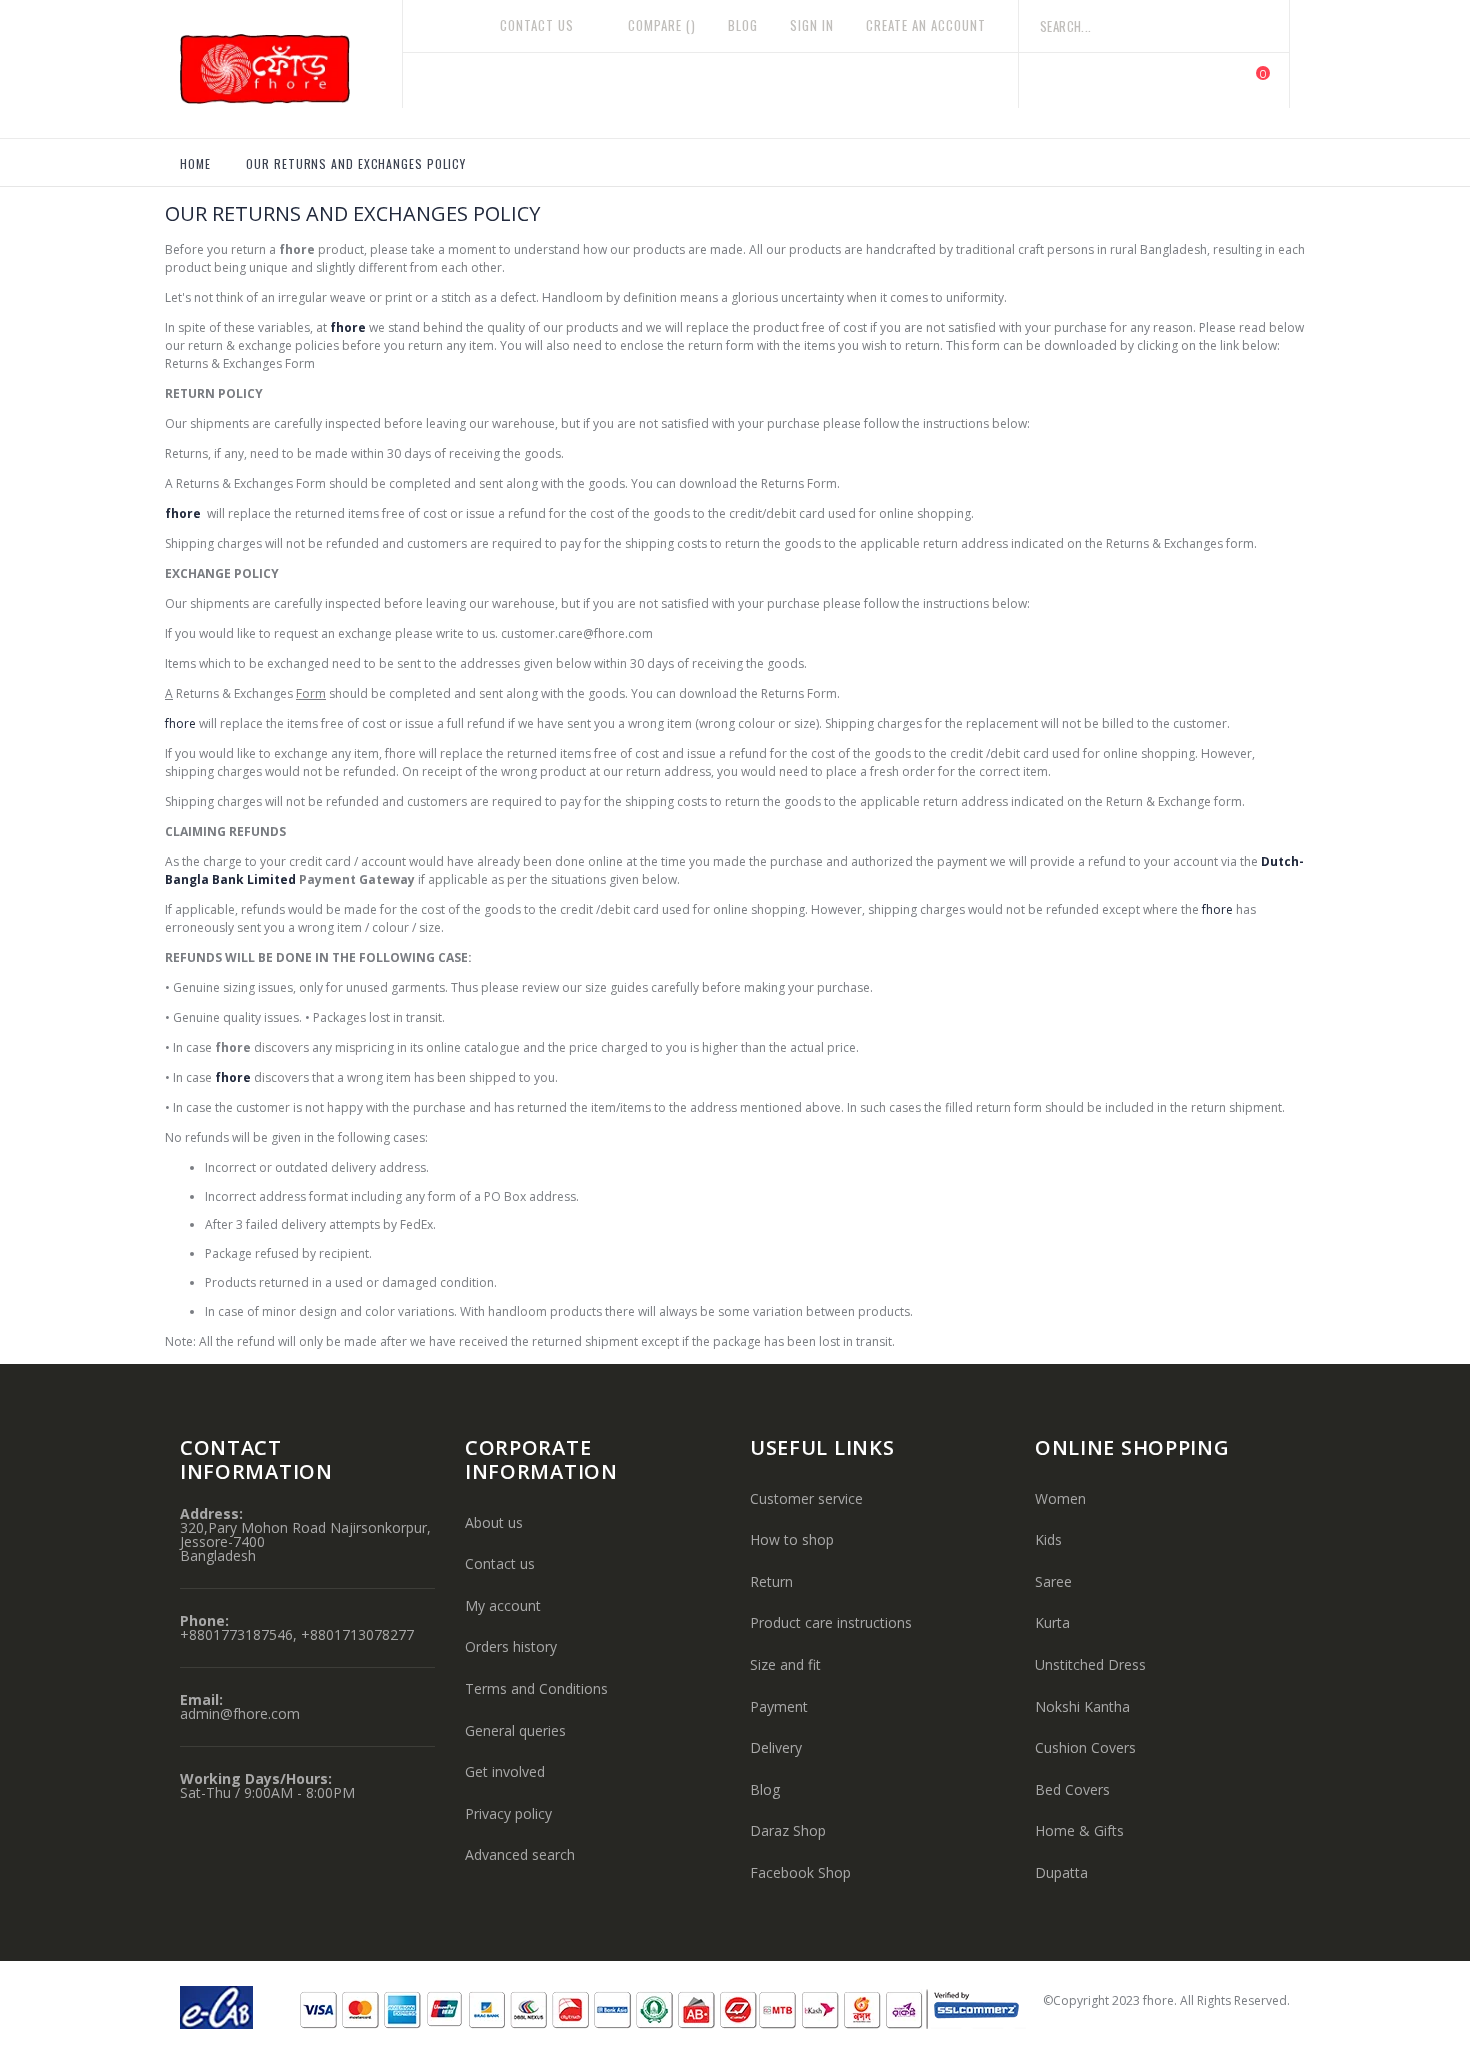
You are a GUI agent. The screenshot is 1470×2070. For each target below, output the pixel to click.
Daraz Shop (788, 1830)
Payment (779, 1706)
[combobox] (1154, 26)
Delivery (776, 1747)
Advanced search (520, 1854)
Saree (1053, 1581)
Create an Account (926, 25)
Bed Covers (1072, 1789)
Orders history (511, 1646)
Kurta (1052, 1622)
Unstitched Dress (1090, 1664)
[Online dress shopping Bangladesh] (291, 69)
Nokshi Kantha (1082, 1706)
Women (1060, 1498)
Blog (743, 25)
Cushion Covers (1085, 1747)
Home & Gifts (1079, 1830)
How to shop (792, 1539)
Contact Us (537, 25)
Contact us (500, 1563)
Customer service (806, 1498)
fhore (348, 327)
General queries (515, 1730)
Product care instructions (831, 1622)
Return (771, 1581)
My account (503, 1605)
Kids (1048, 1539)
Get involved (505, 1771)
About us (494, 1522)
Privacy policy (508, 1813)
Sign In (812, 25)
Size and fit (785, 1664)
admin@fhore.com (240, 1713)
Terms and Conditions (536, 1688)
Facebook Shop (800, 1872)
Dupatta (1061, 1872)
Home (195, 163)
